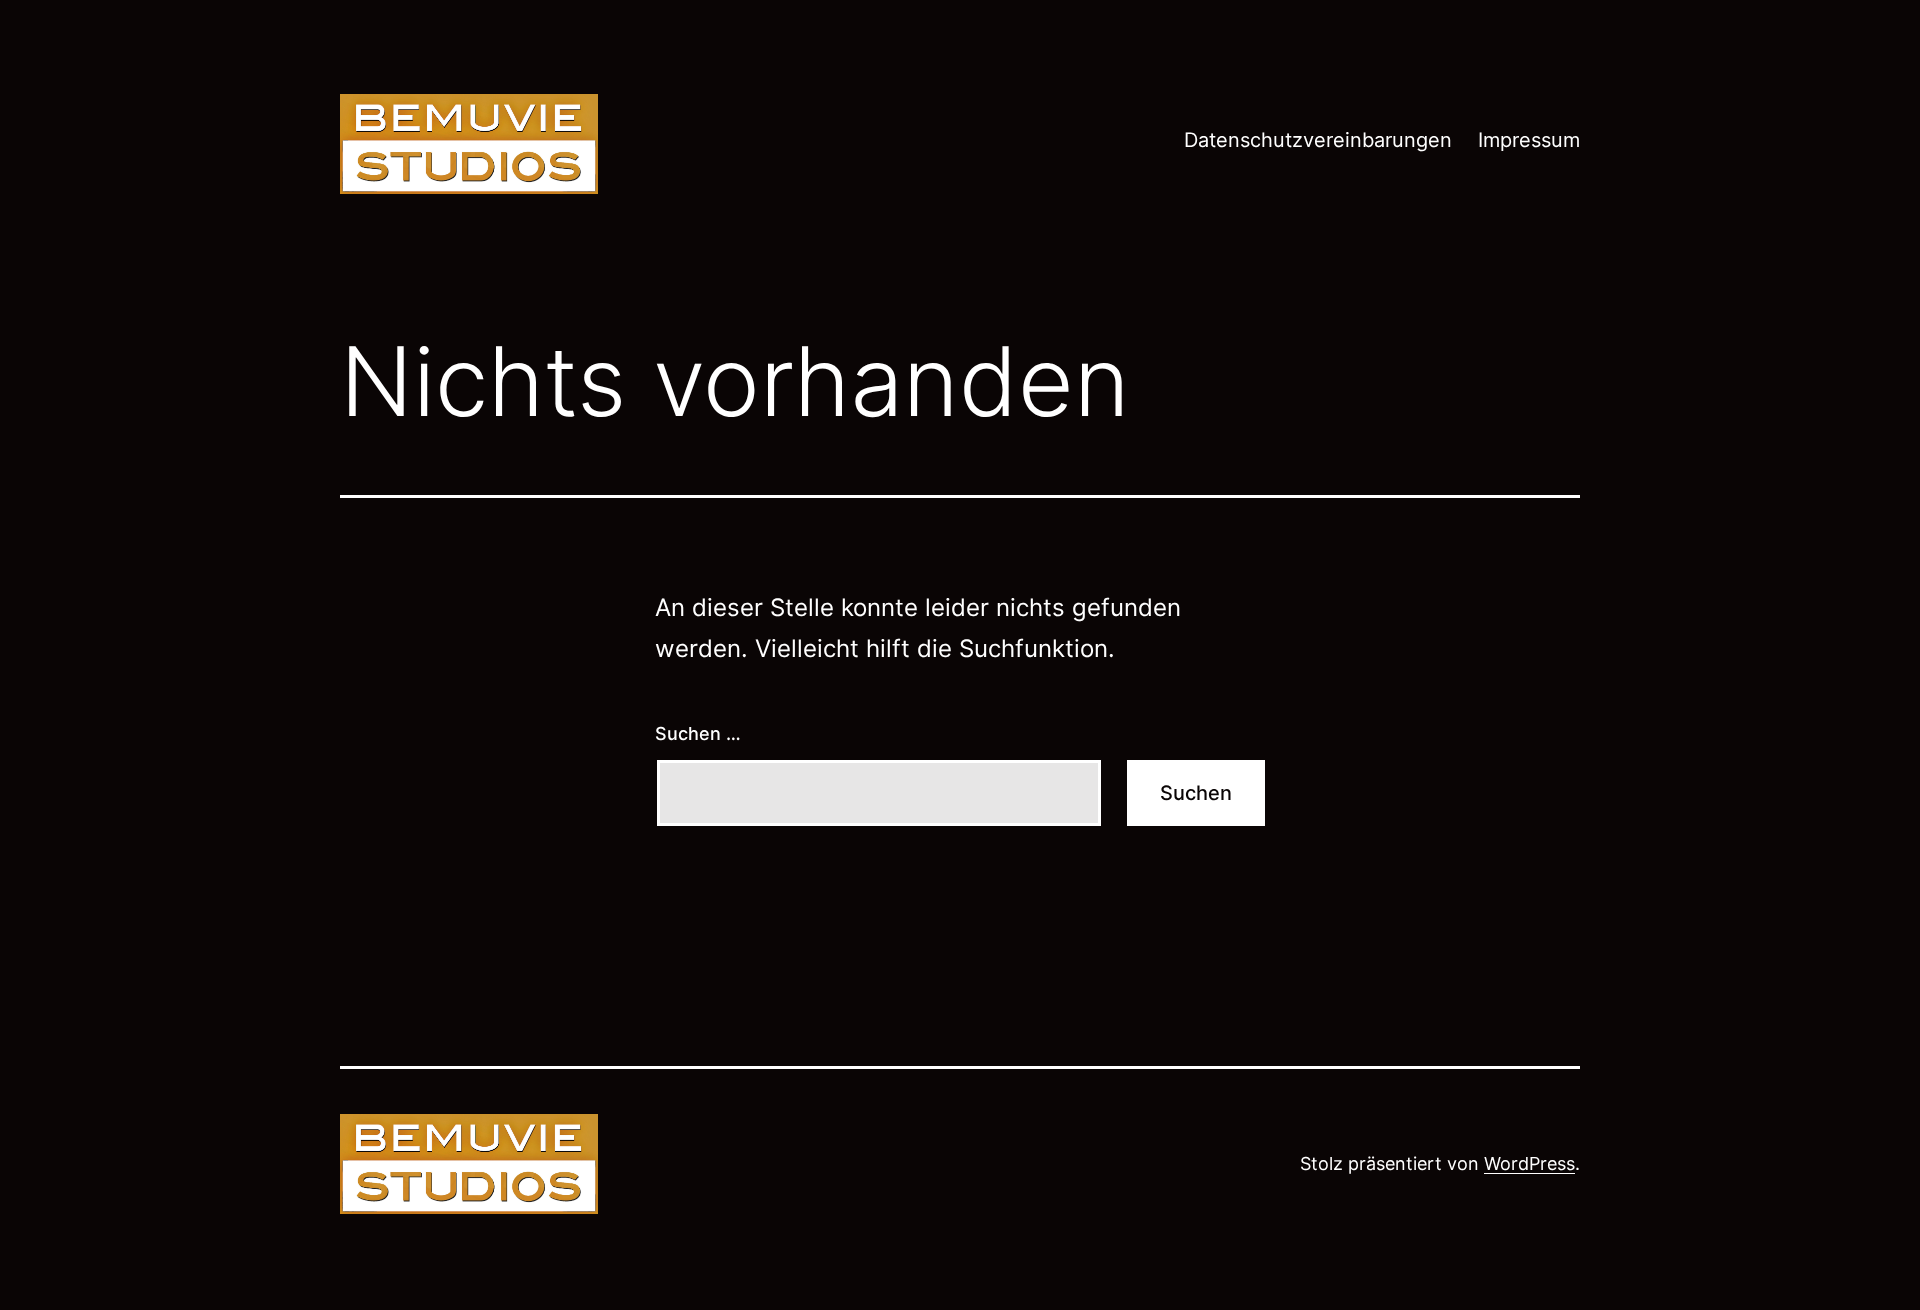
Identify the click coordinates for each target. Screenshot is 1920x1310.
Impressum (1529, 140)
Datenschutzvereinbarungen (1318, 140)
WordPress (1529, 1163)
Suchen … (698, 733)
